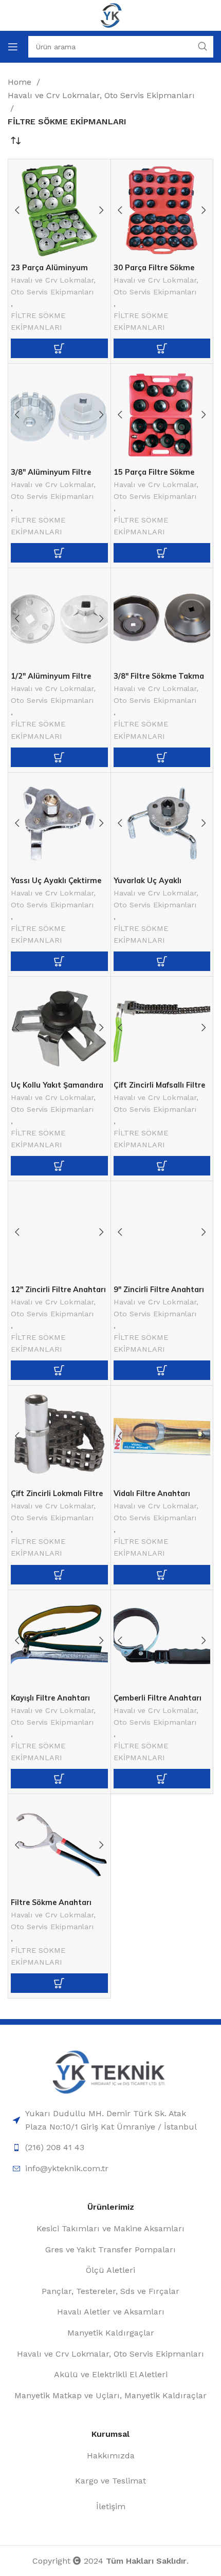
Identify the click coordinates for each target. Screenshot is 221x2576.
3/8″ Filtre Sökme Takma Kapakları (159, 680)
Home (21, 82)
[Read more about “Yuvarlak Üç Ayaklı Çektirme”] (162, 961)
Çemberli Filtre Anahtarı (158, 1698)
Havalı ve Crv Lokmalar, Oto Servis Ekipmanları (101, 95)
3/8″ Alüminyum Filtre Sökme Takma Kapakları (55, 476)
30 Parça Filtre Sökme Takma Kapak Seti (154, 272)
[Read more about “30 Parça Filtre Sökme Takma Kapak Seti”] (162, 348)
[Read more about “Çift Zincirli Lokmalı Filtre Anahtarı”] (59, 1575)
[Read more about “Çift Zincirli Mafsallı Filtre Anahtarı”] (162, 1166)
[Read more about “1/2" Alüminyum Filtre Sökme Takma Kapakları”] (59, 757)
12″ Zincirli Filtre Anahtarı (58, 1290)
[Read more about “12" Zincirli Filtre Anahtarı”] (59, 1370)
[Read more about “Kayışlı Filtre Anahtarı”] (59, 1779)
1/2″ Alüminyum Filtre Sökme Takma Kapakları (55, 680)
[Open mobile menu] (13, 47)
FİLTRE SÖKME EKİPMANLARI (38, 321)
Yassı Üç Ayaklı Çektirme (56, 881)
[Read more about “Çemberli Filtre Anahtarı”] (162, 1779)
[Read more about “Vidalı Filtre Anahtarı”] (162, 1575)
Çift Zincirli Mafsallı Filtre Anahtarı (159, 1089)
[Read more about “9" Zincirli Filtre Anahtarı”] (162, 1370)
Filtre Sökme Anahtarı (51, 1902)
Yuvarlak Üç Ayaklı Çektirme (148, 884)
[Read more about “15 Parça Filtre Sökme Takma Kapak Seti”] (162, 553)
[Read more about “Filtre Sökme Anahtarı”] (59, 1983)
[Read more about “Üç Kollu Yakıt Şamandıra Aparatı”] (59, 1166)
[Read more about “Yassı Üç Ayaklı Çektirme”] (59, 961)
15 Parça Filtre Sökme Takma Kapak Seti (154, 476)
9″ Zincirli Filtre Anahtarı (159, 1290)
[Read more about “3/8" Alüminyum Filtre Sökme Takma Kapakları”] (59, 553)
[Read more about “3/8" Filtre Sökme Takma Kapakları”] (162, 757)
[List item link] (110, 2120)
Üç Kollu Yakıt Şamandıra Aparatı (57, 1089)
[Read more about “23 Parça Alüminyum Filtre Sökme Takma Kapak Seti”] (59, 348)
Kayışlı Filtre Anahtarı (50, 1698)
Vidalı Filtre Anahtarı (152, 1494)
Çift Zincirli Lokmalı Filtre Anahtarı (57, 1497)
